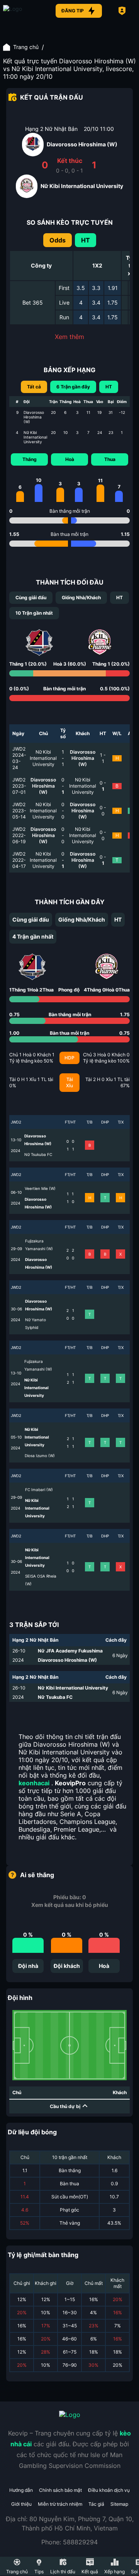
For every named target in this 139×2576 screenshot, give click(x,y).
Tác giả (96, 2504)
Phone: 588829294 (69, 2542)
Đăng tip (73, 11)
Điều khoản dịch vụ (109, 2490)
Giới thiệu (21, 2504)
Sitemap (119, 2504)
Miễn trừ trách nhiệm (60, 2504)
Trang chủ (26, 47)
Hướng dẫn (21, 2490)
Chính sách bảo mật (60, 2490)
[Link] (22, 11)
